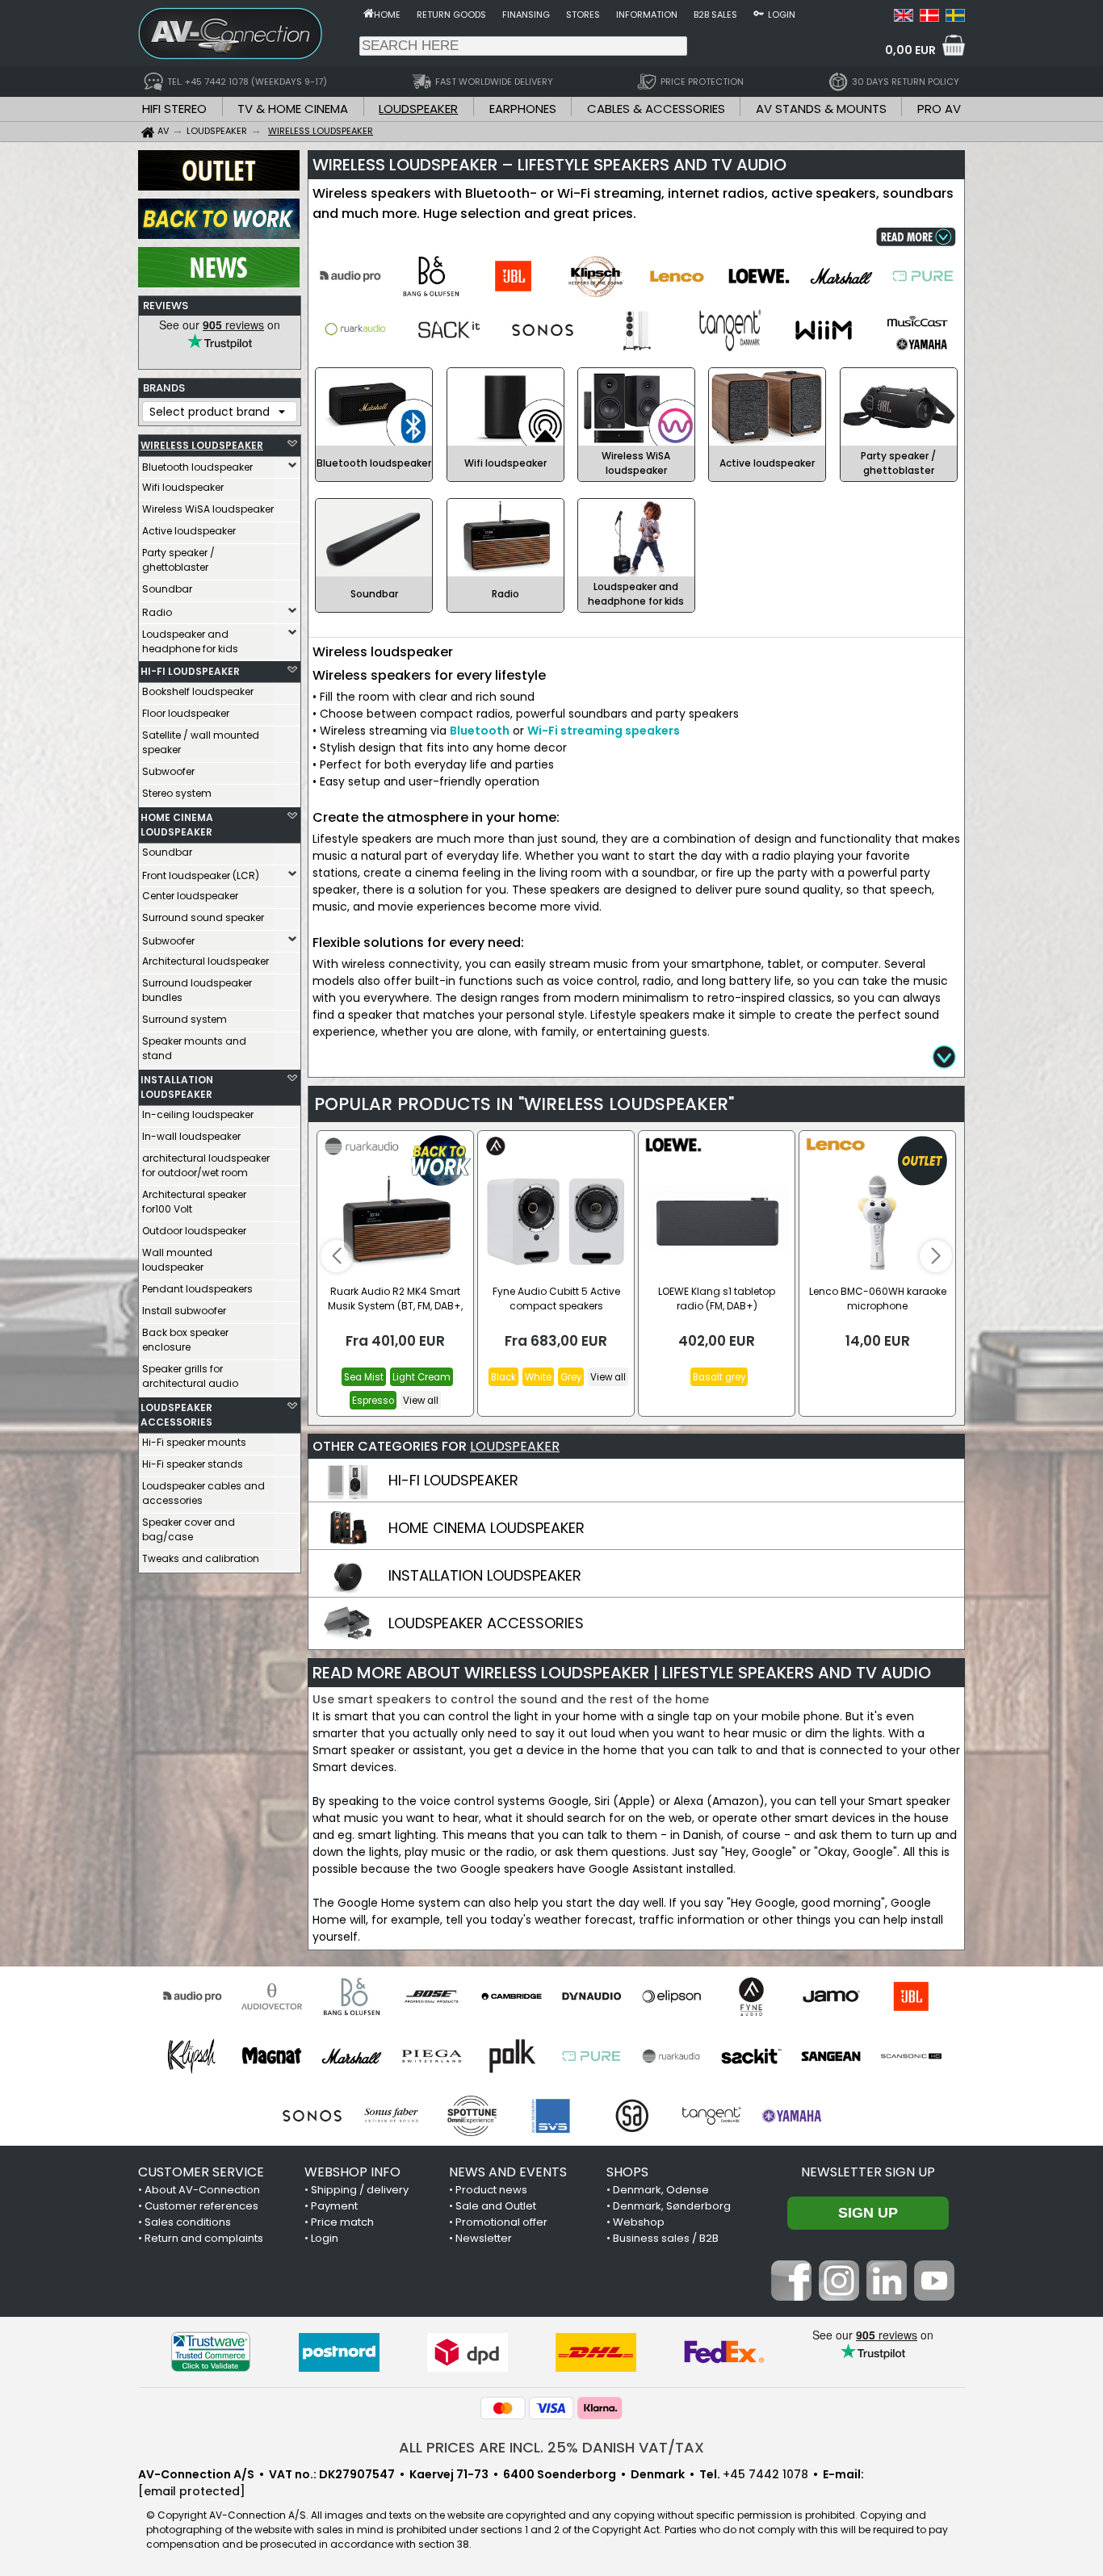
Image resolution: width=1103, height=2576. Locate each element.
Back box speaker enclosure (185, 1340)
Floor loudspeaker (186, 713)
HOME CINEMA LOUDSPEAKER (177, 825)
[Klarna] (600, 2408)
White (538, 1377)
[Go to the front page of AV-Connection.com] (369, 13)
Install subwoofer (184, 1311)
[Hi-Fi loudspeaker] (347, 1495)
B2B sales (715, 15)
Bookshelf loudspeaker (198, 691)
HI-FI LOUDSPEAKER (190, 671)
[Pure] (591, 2056)
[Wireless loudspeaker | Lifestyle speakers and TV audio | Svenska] (955, 18)
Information (647, 15)
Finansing (526, 15)
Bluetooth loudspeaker (197, 467)
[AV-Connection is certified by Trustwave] (211, 2352)
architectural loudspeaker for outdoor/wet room (206, 1165)
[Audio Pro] (192, 1996)
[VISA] (551, 2408)
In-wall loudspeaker (191, 1136)
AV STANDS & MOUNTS (821, 109)
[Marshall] (352, 2056)
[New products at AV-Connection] (219, 283)
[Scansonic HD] (911, 2056)
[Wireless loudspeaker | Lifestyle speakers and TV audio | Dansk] (929, 18)
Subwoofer (168, 771)
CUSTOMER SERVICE (201, 2172)
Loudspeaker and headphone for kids (190, 641)
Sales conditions (188, 2222)
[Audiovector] (272, 1996)
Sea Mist (364, 1377)
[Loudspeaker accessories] (347, 1638)
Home (387, 15)
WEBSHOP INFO (352, 2172)
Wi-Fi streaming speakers (604, 731)
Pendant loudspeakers (197, 1289)
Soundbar (167, 589)
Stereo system (177, 793)
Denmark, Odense (661, 2190)
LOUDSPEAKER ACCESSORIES (176, 1415)
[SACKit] (751, 2056)
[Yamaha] (792, 2116)
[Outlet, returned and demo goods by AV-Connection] (219, 186)
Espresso (373, 1401)
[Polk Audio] (512, 2056)
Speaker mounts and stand (194, 1048)
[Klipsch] (192, 2056)
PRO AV (939, 109)
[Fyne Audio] (751, 1996)
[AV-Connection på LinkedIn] (887, 2297)
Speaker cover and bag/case (189, 1529)
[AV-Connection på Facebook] (791, 2297)
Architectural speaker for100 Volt (194, 1202)
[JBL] (911, 1996)
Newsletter (484, 2238)
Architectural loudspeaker (206, 961)
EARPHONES (523, 109)
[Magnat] (272, 2056)
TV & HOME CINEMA (293, 109)
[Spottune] (472, 2116)
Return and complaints (204, 2238)
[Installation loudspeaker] (347, 1590)
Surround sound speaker (203, 917)
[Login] (759, 13)
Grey (571, 1377)
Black (503, 1377)
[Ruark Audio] (671, 2056)
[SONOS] (312, 2116)
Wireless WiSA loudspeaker (208, 509)
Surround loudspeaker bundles (197, 990)
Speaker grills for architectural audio (190, 1376)
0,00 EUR (910, 50)
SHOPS (627, 2172)
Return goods (451, 15)
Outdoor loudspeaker (194, 1231)
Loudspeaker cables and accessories (203, 1493)
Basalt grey (719, 1377)
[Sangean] (831, 2056)
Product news (491, 2190)
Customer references (201, 2206)
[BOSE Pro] (432, 1996)
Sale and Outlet (496, 2206)
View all (421, 1401)
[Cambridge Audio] (512, 1996)
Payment (334, 2206)
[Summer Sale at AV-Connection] (219, 235)
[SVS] (552, 2116)
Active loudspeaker (189, 531)
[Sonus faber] (392, 2116)
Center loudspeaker (190, 896)
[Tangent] (712, 2116)
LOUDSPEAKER (418, 109)
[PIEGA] (432, 2056)
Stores (583, 15)
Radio (157, 612)
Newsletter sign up (868, 2172)
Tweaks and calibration (201, 1558)
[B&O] (352, 1996)
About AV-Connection (202, 2190)
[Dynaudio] (591, 1996)
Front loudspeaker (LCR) (201, 875)
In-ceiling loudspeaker (198, 1114)
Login (782, 15)
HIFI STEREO (174, 109)
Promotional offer (501, 2222)
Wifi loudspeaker (183, 487)
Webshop (639, 2222)
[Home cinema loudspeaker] (347, 1543)
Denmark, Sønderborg (672, 2206)
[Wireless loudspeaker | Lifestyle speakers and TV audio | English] (904, 18)
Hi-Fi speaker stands (193, 1464)
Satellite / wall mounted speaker (201, 742)
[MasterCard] (503, 2408)
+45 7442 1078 (765, 2474)
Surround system (185, 1019)
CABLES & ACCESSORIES (656, 109)
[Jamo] (831, 1996)
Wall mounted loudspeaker (177, 1260)
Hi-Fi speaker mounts (194, 1442)
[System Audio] (632, 2116)
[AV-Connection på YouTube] (934, 2297)
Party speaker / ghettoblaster (178, 560)
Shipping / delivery (360, 2190)
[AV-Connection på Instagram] (839, 2297)
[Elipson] (671, 1996)
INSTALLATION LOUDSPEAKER (177, 1087)
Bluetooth (480, 731)
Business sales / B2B (666, 2238)
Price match (342, 2222)
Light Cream (421, 1377)
